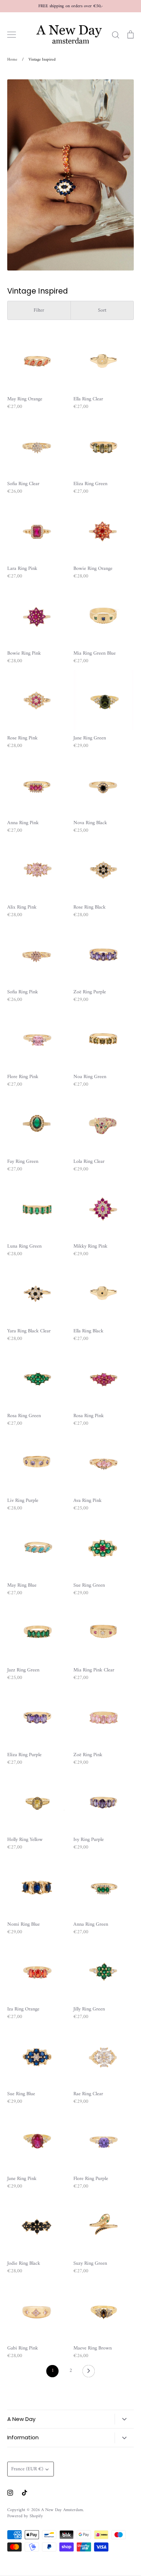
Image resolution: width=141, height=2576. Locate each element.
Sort (102, 310)
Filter (39, 310)
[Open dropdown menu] (124, 2419)
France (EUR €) (27, 2469)
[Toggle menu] (12, 35)
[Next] (89, 2373)
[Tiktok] (25, 2493)
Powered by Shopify (25, 2516)
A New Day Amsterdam (62, 2510)
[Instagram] (10, 2493)
